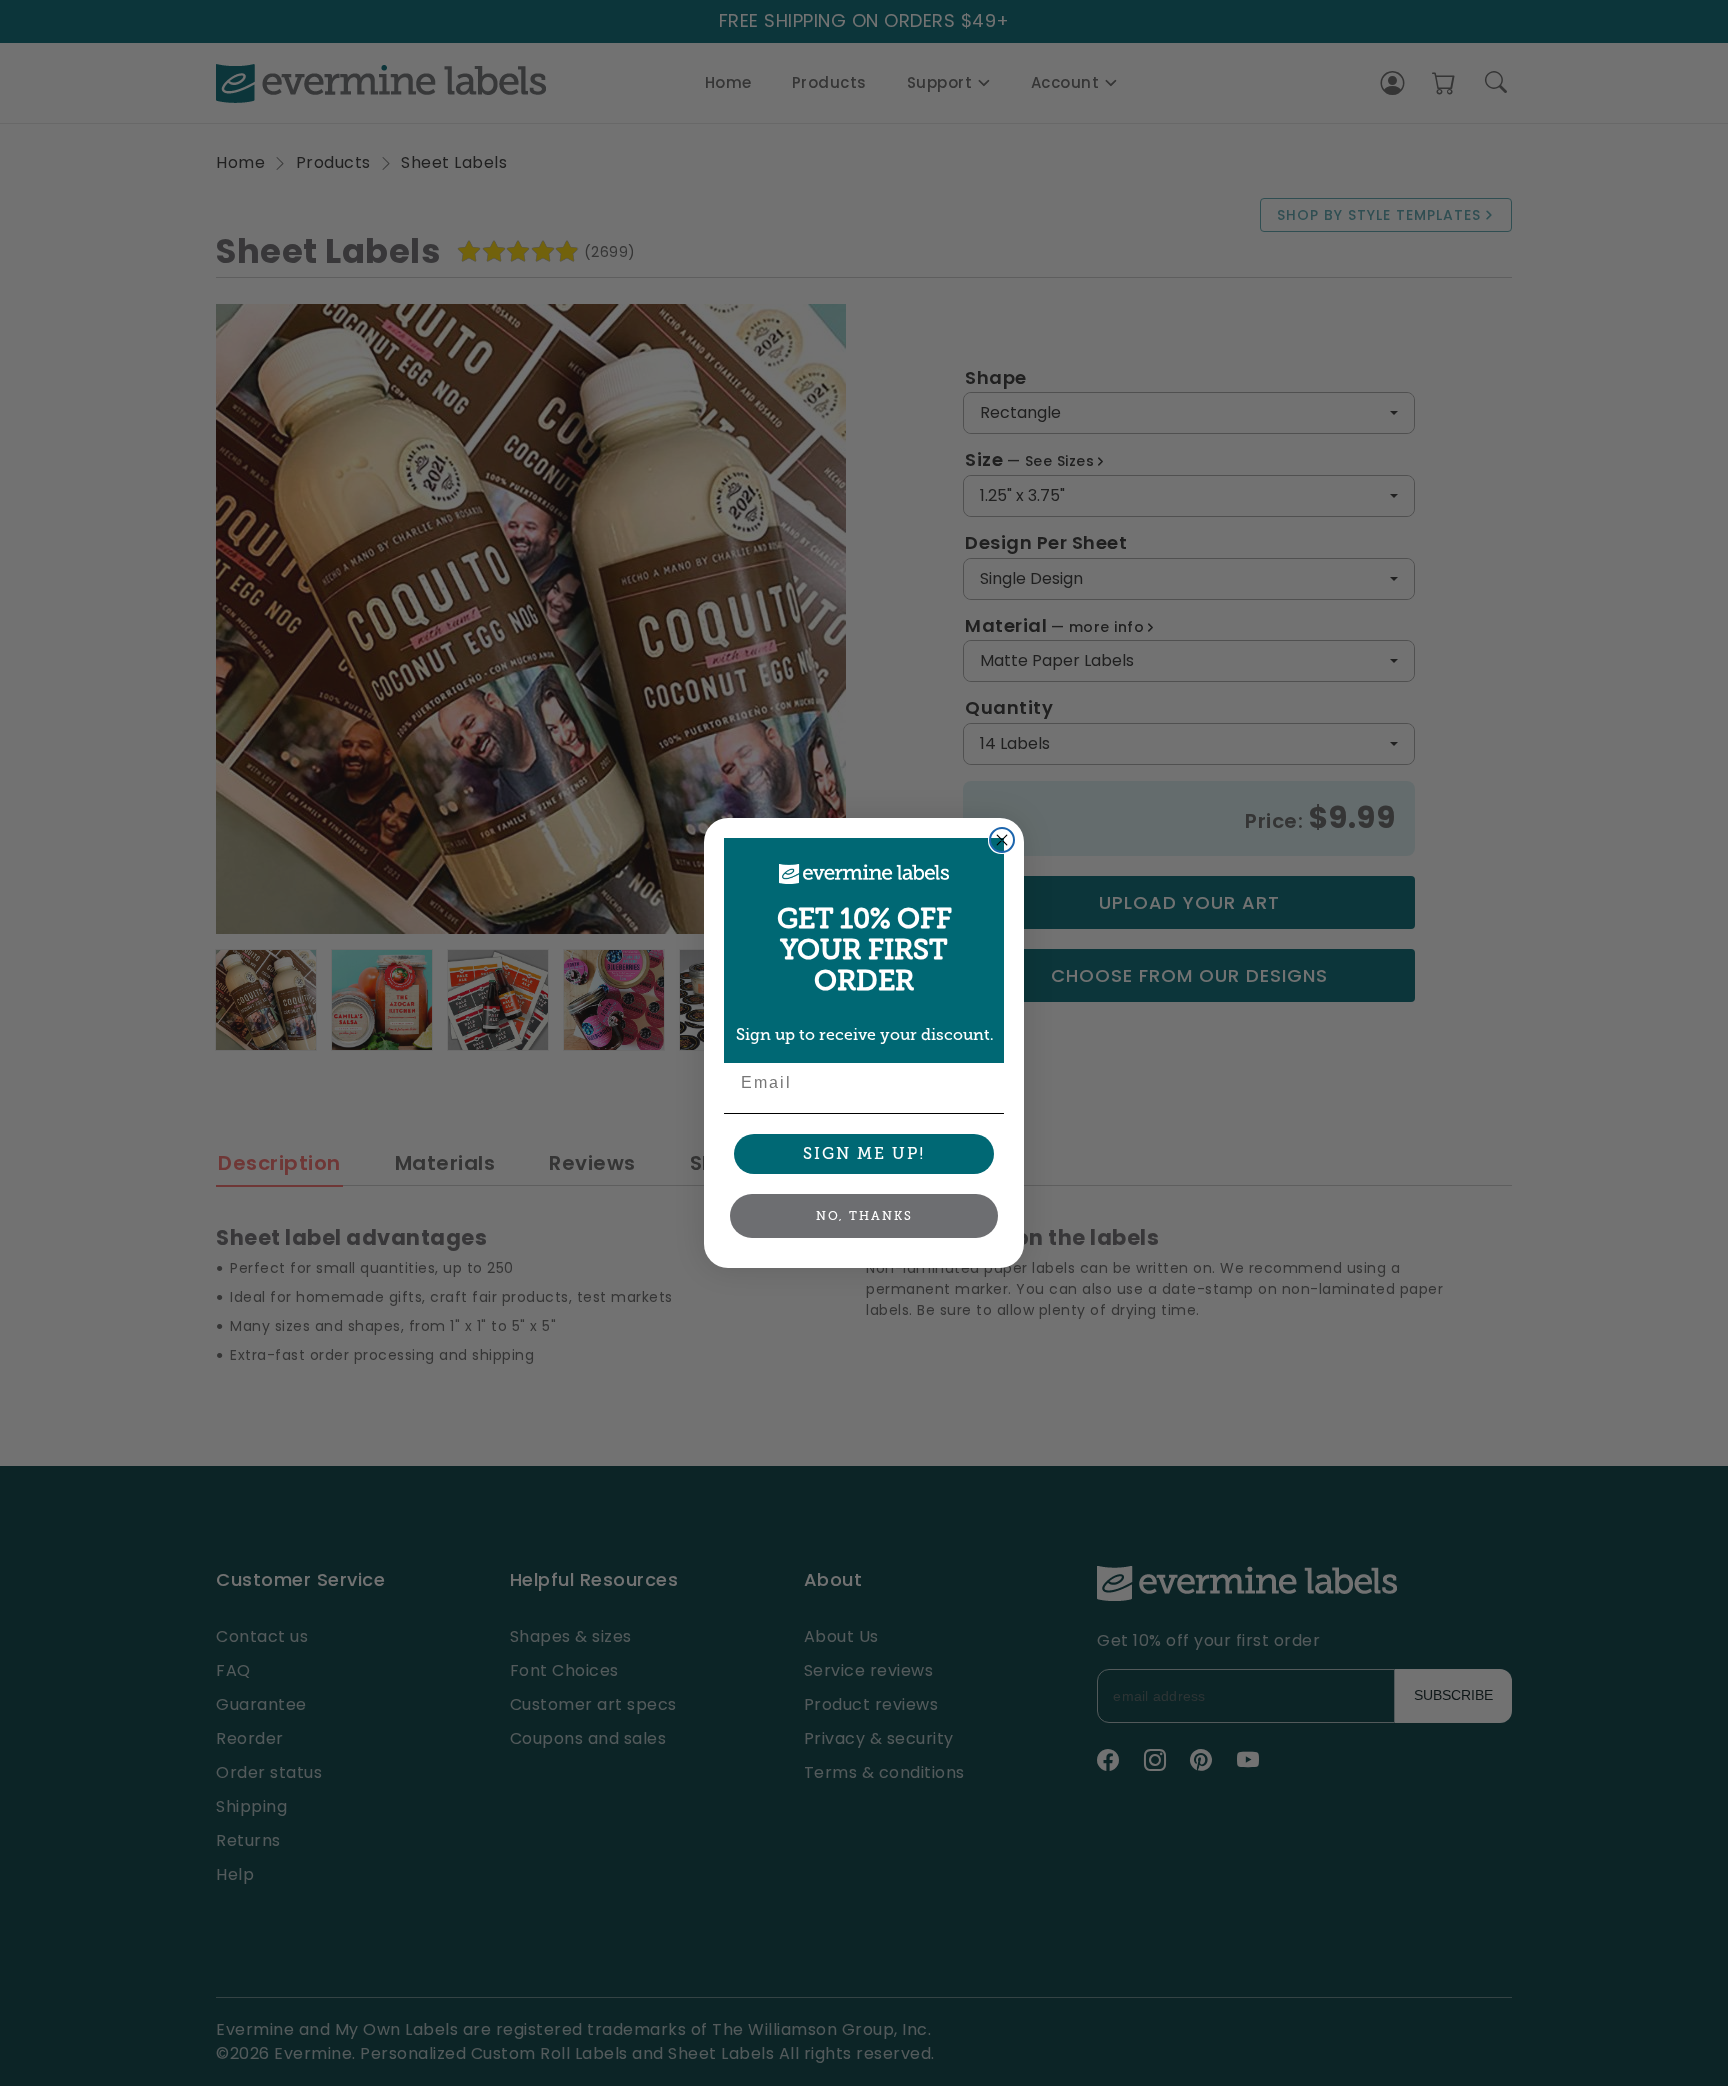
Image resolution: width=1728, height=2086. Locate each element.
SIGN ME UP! (864, 1153)
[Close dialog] (1002, 840)
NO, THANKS (864, 1216)
